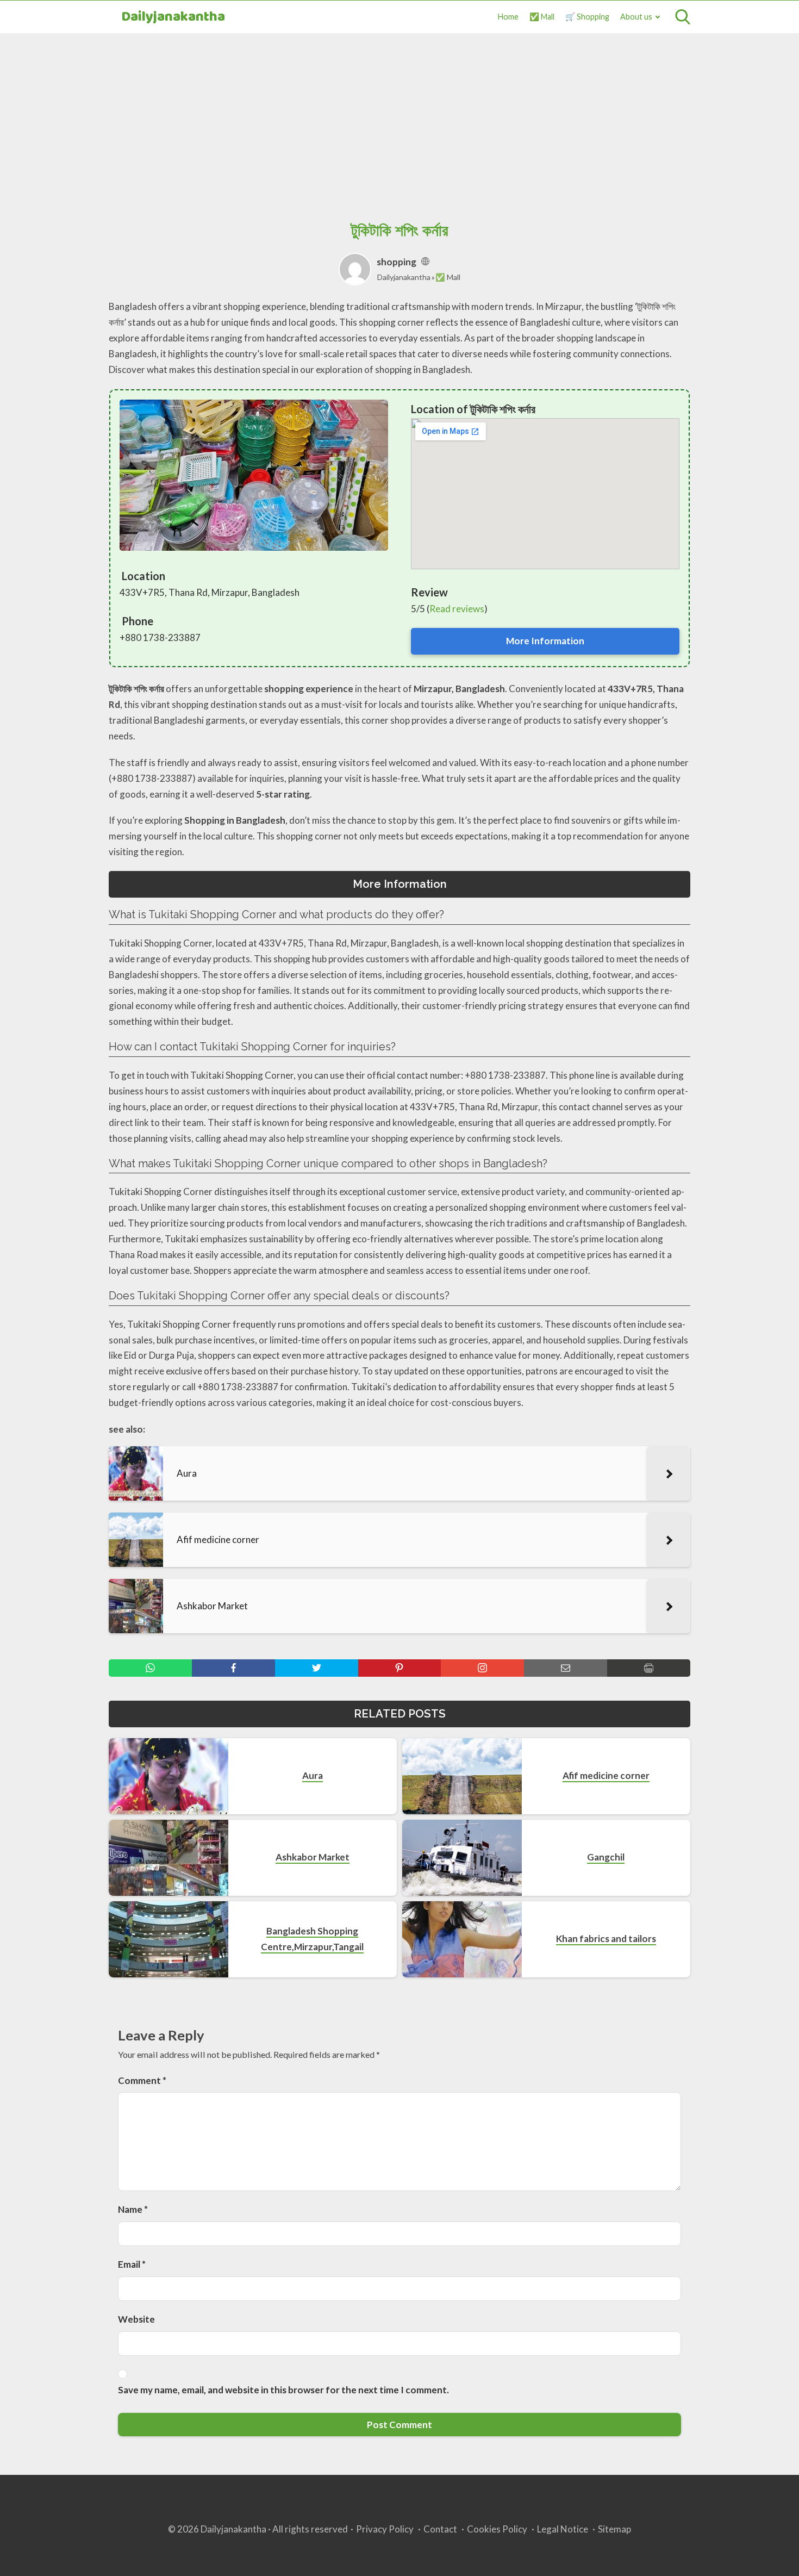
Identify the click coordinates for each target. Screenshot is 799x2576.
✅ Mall (542, 17)
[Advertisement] (399, 115)
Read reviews (457, 609)
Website (136, 2319)
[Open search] (683, 17)
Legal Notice (563, 2529)
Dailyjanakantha (173, 17)
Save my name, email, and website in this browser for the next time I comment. (283, 2390)
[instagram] (482, 1668)
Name (133, 2209)
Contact (440, 2529)
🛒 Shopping (587, 17)
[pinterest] (400, 1668)
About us (636, 17)
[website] (425, 262)
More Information (545, 641)
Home (508, 17)
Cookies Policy (497, 2529)
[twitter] (317, 1668)
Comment (142, 2080)
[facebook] (233, 1668)
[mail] (566, 1668)
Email (132, 2264)
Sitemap (614, 2529)
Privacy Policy (385, 2529)
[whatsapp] (150, 1668)
